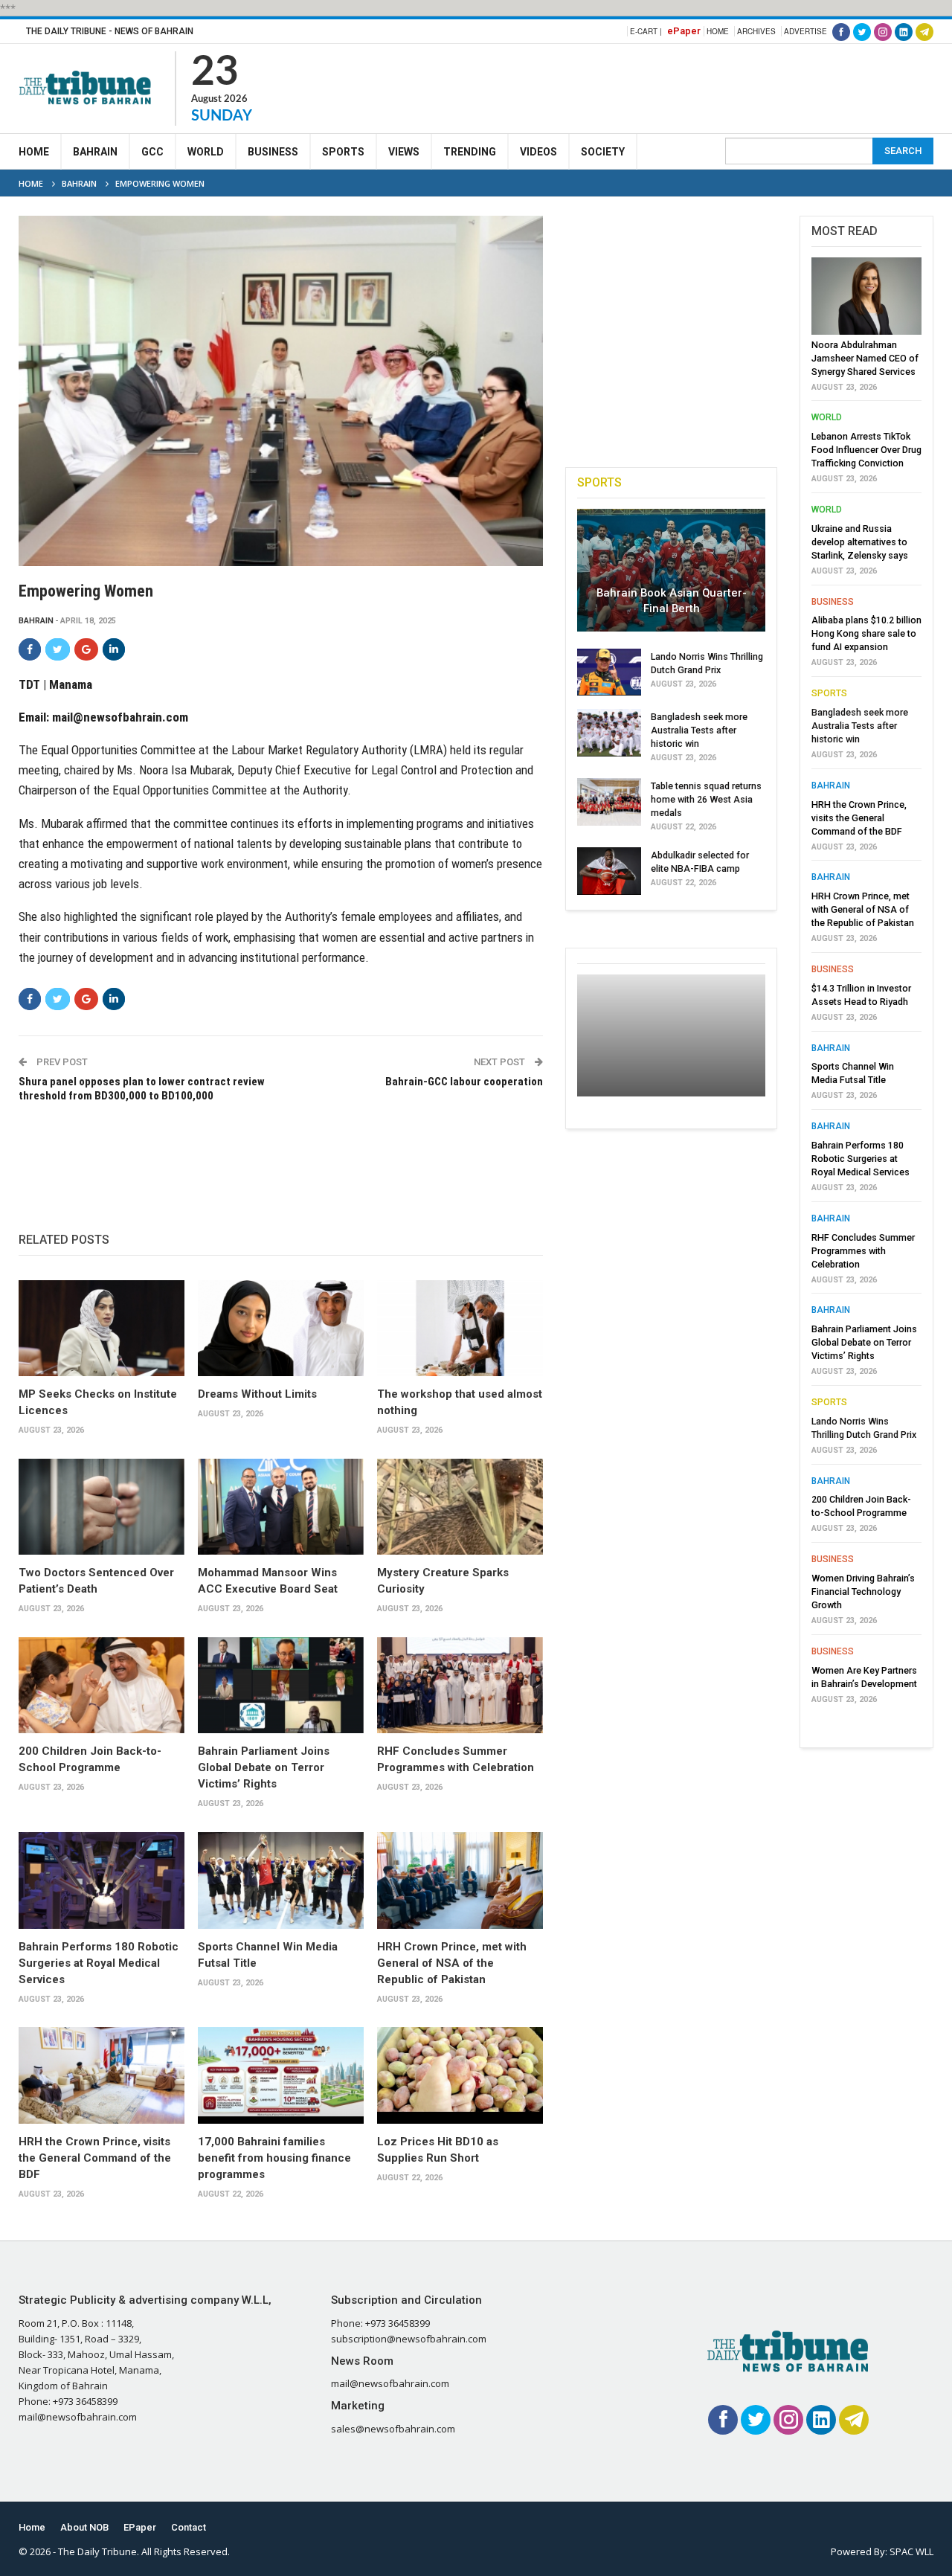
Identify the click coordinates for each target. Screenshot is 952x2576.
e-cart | (646, 31)
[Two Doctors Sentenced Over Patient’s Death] (102, 1507)
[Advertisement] (663, 86)
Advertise (805, 31)
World (206, 152)
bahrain (36, 621)
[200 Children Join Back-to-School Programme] (102, 1685)
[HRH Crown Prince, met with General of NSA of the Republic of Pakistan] (460, 1880)
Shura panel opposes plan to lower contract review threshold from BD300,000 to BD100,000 (142, 1089)
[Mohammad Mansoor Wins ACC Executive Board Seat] (281, 1507)
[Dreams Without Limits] (281, 1328)
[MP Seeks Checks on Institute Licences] (102, 1328)
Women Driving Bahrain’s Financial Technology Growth (863, 1591)
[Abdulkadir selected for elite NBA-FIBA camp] (609, 871)
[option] (866, 985)
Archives (756, 31)
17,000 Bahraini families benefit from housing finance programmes (274, 2158)
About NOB (84, 2527)
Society (603, 152)
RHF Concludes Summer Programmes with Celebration (863, 1251)
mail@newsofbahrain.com (120, 717)
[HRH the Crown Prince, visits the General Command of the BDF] (102, 2075)
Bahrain (95, 152)
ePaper (684, 31)
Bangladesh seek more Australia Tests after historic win (699, 730)
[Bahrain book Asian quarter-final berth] (671, 570)
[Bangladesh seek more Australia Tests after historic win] (609, 733)
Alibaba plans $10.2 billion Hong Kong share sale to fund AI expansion (866, 633)
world (827, 417)
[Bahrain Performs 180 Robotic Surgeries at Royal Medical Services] (102, 1880)
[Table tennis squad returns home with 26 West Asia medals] (609, 802)
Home (718, 31)
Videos (538, 152)
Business (273, 152)
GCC (152, 152)
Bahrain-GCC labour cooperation (464, 1082)
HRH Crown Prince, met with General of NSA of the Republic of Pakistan (452, 1963)
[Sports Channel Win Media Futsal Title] (281, 1880)
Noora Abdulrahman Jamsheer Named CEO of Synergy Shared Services (865, 358)
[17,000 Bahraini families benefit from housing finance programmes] (281, 2075)
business (833, 602)
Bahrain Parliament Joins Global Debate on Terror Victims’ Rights (264, 1767)
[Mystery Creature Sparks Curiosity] (460, 1507)
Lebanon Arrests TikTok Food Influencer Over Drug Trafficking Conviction (866, 450)
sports (829, 693)
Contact (189, 2527)
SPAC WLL (911, 2551)
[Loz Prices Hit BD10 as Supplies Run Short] (460, 2075)
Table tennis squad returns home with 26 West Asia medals (706, 799)
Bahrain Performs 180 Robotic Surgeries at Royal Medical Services (99, 1963)
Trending (470, 152)
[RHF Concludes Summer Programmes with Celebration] (460, 1685)
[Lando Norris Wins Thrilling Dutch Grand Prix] (609, 672)
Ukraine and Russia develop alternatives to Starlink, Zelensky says (860, 542)
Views (404, 152)
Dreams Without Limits (257, 1394)
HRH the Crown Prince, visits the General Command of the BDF (95, 2158)
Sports (343, 152)
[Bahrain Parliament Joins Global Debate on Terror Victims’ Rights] (281, 1685)
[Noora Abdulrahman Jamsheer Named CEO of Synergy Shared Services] (866, 296)
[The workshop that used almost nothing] (460, 1328)
